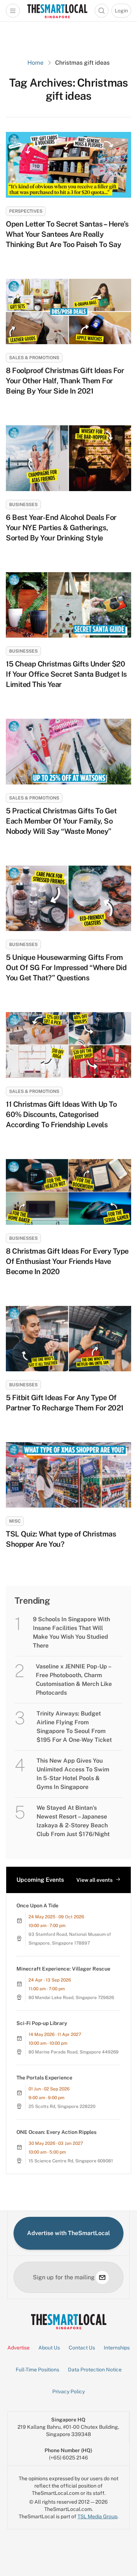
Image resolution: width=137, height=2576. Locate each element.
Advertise (18, 2348)
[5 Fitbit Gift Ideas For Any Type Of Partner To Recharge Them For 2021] (68, 1339)
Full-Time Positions (37, 2370)
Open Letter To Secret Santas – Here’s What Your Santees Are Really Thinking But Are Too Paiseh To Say (67, 234)
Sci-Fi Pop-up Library (42, 2023)
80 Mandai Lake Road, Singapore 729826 (71, 1998)
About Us (49, 2348)
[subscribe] (102, 2277)
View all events (94, 1880)
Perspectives (26, 211)
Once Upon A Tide (37, 1906)
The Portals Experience (44, 2078)
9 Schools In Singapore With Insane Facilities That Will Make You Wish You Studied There (71, 1632)
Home (35, 63)
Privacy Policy (68, 2391)
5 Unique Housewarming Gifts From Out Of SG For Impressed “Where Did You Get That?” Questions (66, 968)
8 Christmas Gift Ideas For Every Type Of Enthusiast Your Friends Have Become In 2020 (67, 1261)
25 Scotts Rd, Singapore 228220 (62, 2106)
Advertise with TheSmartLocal (68, 2233)
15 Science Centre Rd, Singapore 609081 (71, 2161)
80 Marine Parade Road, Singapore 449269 (74, 2052)
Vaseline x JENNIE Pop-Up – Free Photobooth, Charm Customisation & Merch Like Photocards (74, 1680)
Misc (15, 1521)
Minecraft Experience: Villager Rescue (63, 1969)
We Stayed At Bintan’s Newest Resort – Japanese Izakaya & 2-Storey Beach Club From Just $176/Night (73, 1821)
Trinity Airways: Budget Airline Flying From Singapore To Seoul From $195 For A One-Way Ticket (74, 1727)
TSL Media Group (97, 2516)
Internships (117, 2348)
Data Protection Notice (95, 2370)
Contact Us (82, 2348)
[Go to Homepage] (57, 11)
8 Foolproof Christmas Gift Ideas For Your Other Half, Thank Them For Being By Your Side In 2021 (65, 381)
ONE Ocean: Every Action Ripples (56, 2132)
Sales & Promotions (34, 358)
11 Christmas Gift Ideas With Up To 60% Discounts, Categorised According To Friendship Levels (61, 1114)
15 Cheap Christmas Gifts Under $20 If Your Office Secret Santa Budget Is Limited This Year (66, 674)
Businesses (23, 505)
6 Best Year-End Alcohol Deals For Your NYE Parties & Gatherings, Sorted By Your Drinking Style (61, 528)
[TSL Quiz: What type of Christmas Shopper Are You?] (68, 1475)
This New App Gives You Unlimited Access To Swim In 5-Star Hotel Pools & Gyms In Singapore (73, 1774)
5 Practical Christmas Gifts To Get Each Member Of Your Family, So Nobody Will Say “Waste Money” (61, 821)
